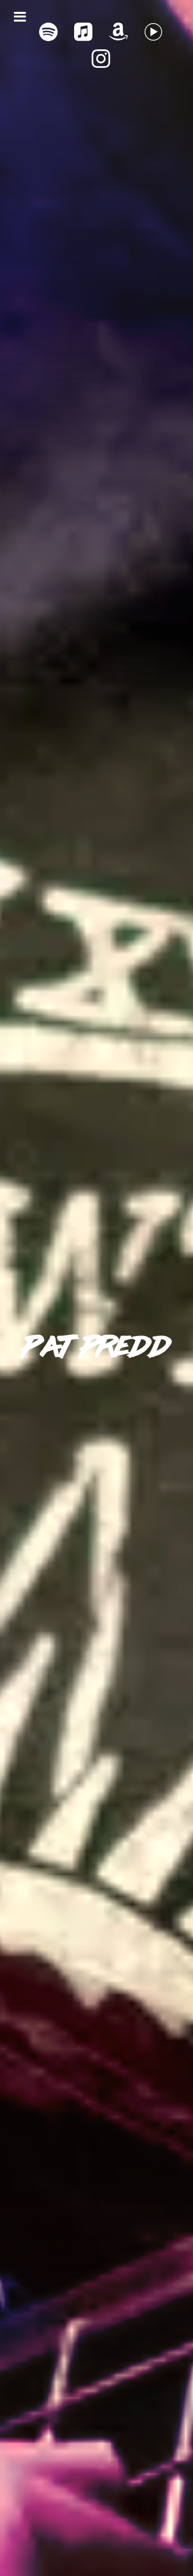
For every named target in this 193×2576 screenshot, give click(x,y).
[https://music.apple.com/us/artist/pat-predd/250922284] (83, 32)
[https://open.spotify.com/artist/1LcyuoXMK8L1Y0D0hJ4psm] (48, 32)
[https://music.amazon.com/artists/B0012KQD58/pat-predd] (118, 32)
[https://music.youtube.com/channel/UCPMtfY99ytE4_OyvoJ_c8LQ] (153, 32)
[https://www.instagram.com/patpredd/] (101, 59)
